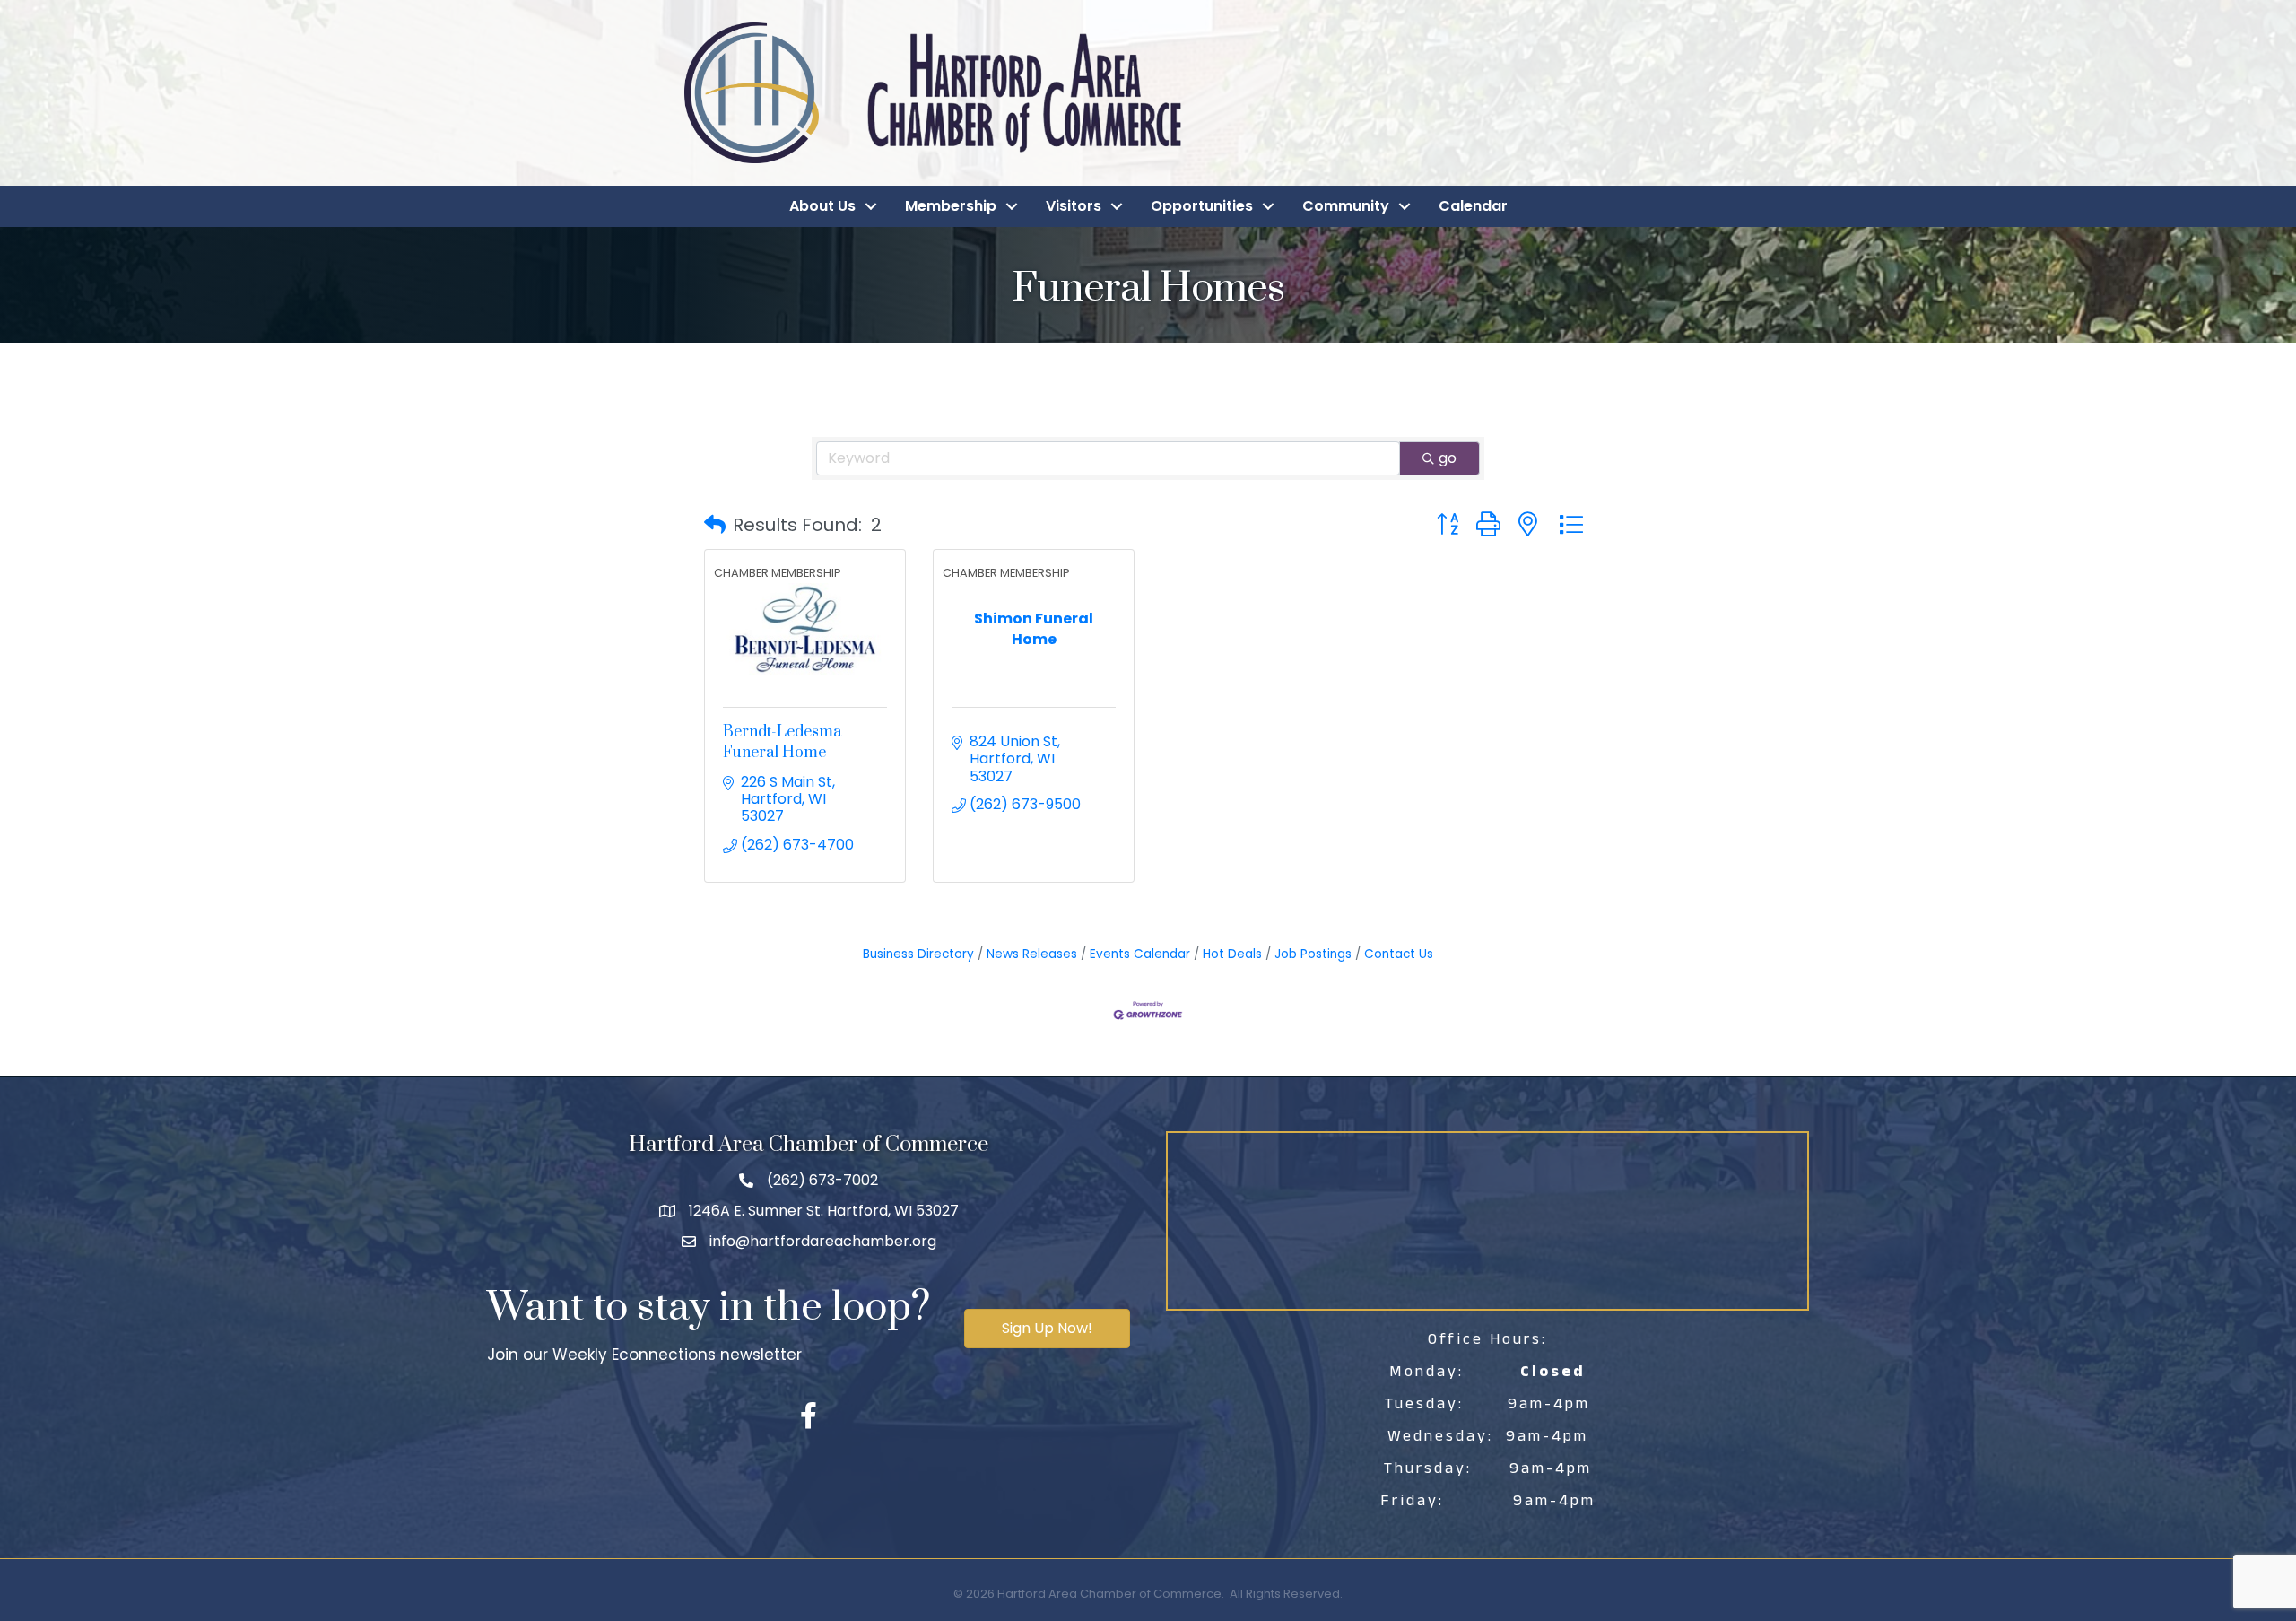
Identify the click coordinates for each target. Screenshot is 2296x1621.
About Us (822, 206)
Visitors (1074, 206)
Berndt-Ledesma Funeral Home (782, 742)
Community (1346, 206)
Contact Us (1399, 954)
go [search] (1448, 458)
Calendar (1473, 206)
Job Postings (1313, 954)
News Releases (1032, 954)
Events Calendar (1140, 954)
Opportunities (1202, 206)
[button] (715, 525)
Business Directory (918, 954)
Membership (951, 206)
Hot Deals (1232, 954)
